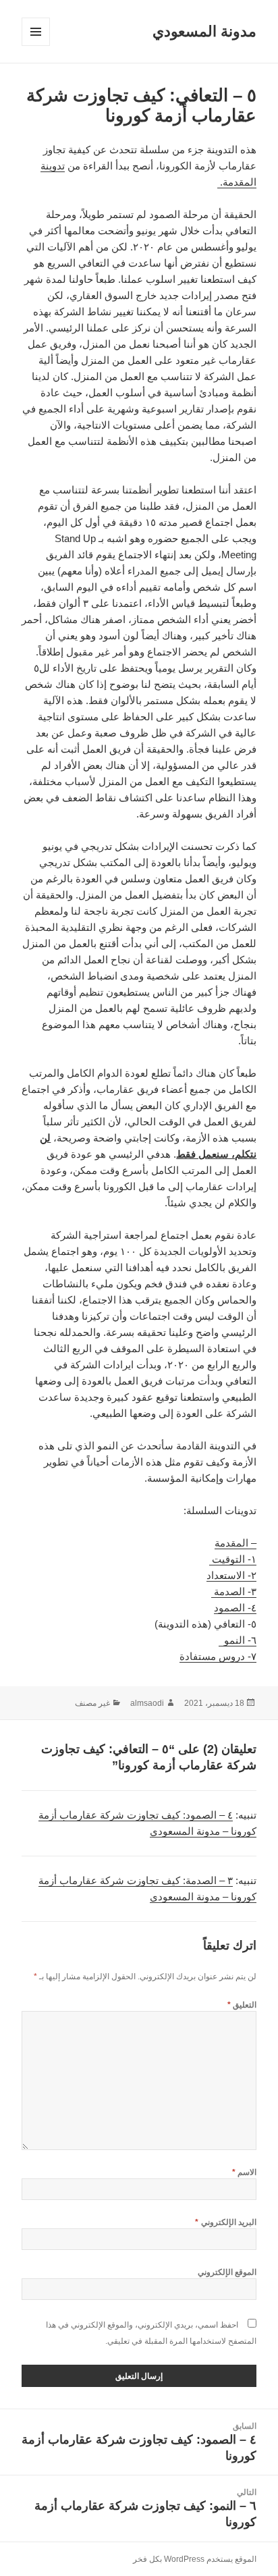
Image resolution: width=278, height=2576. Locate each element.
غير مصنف (92, 1703)
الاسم (244, 2172)
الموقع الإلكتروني (227, 2272)
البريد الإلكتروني (226, 2222)
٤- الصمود (235, 1608)
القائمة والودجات (35, 46)
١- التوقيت (233, 1559)
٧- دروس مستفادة (218, 1656)
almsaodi (147, 1703)
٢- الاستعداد (231, 1575)
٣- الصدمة (234, 1591)
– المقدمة (235, 1543)
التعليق (242, 2005)
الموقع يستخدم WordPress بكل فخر (195, 2559)
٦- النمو (238, 1640)
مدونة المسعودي (204, 31)
